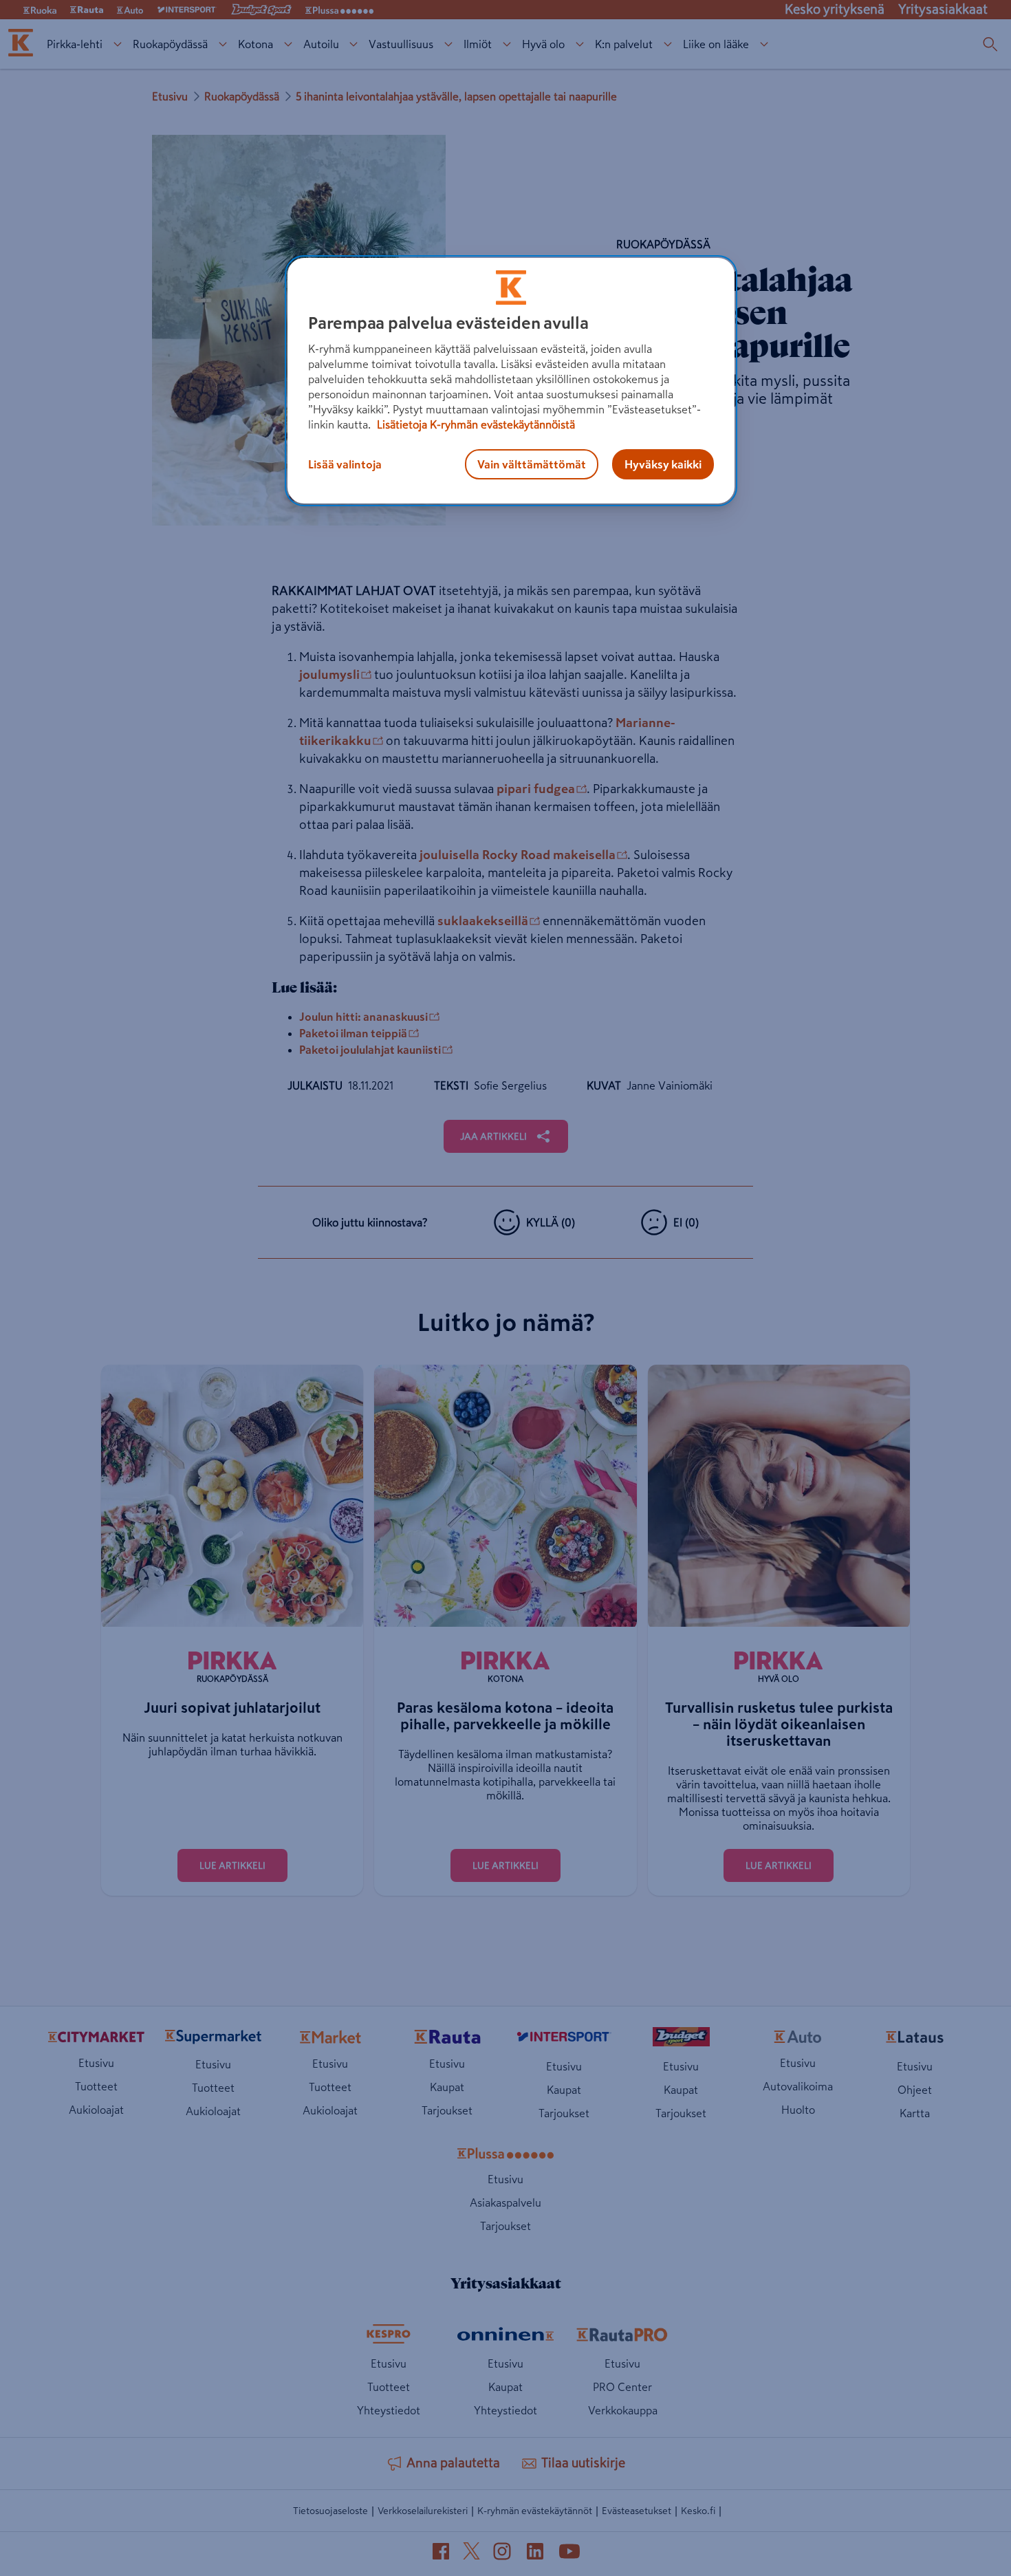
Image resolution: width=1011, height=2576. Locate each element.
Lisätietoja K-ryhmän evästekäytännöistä (475, 424)
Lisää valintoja (345, 464)
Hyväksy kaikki (663, 464)
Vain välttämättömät (532, 464)
